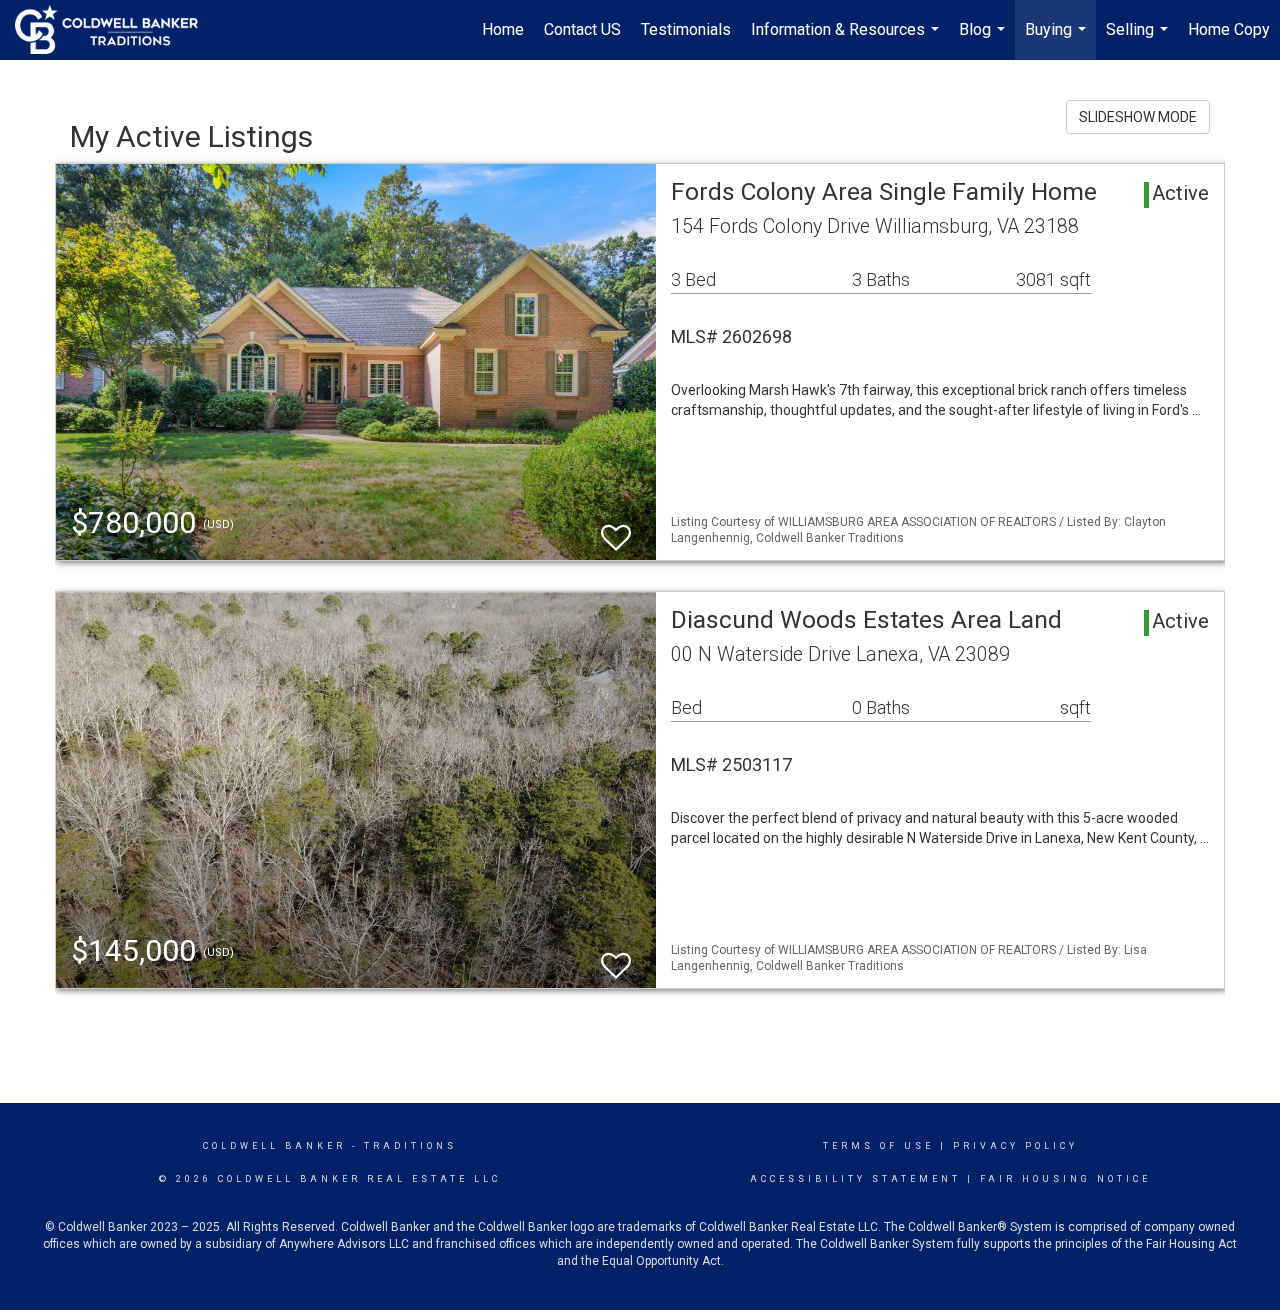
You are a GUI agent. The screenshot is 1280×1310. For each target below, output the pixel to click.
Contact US (582, 29)
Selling (1139, 40)
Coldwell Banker (274, 1146)
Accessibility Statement (855, 1179)
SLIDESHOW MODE (1138, 117)
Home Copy (1229, 29)
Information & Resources (847, 40)
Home (503, 29)
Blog (984, 40)
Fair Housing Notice (1065, 1179)
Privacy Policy (1015, 1146)
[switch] (616, 528)
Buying (1058, 40)
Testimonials (686, 29)
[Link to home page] (116, 30)
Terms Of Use (878, 1146)
